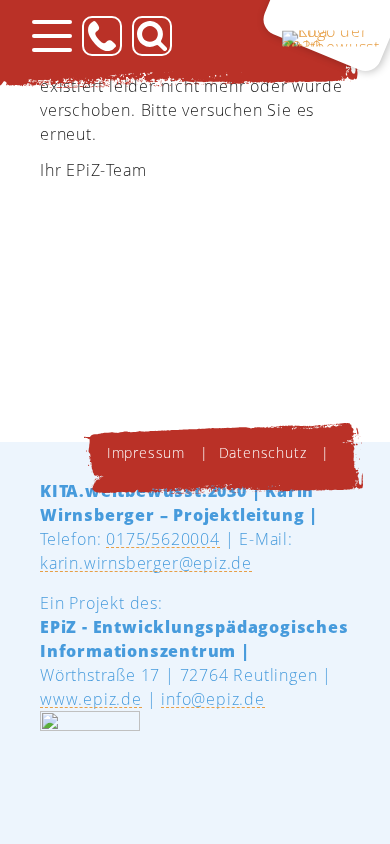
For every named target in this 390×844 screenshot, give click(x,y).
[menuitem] (148, 453)
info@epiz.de (213, 699)
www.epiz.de (91, 699)
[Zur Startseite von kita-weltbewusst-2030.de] (322, 35)
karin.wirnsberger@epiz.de (146, 563)
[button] (52, 36)
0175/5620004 (163, 539)
